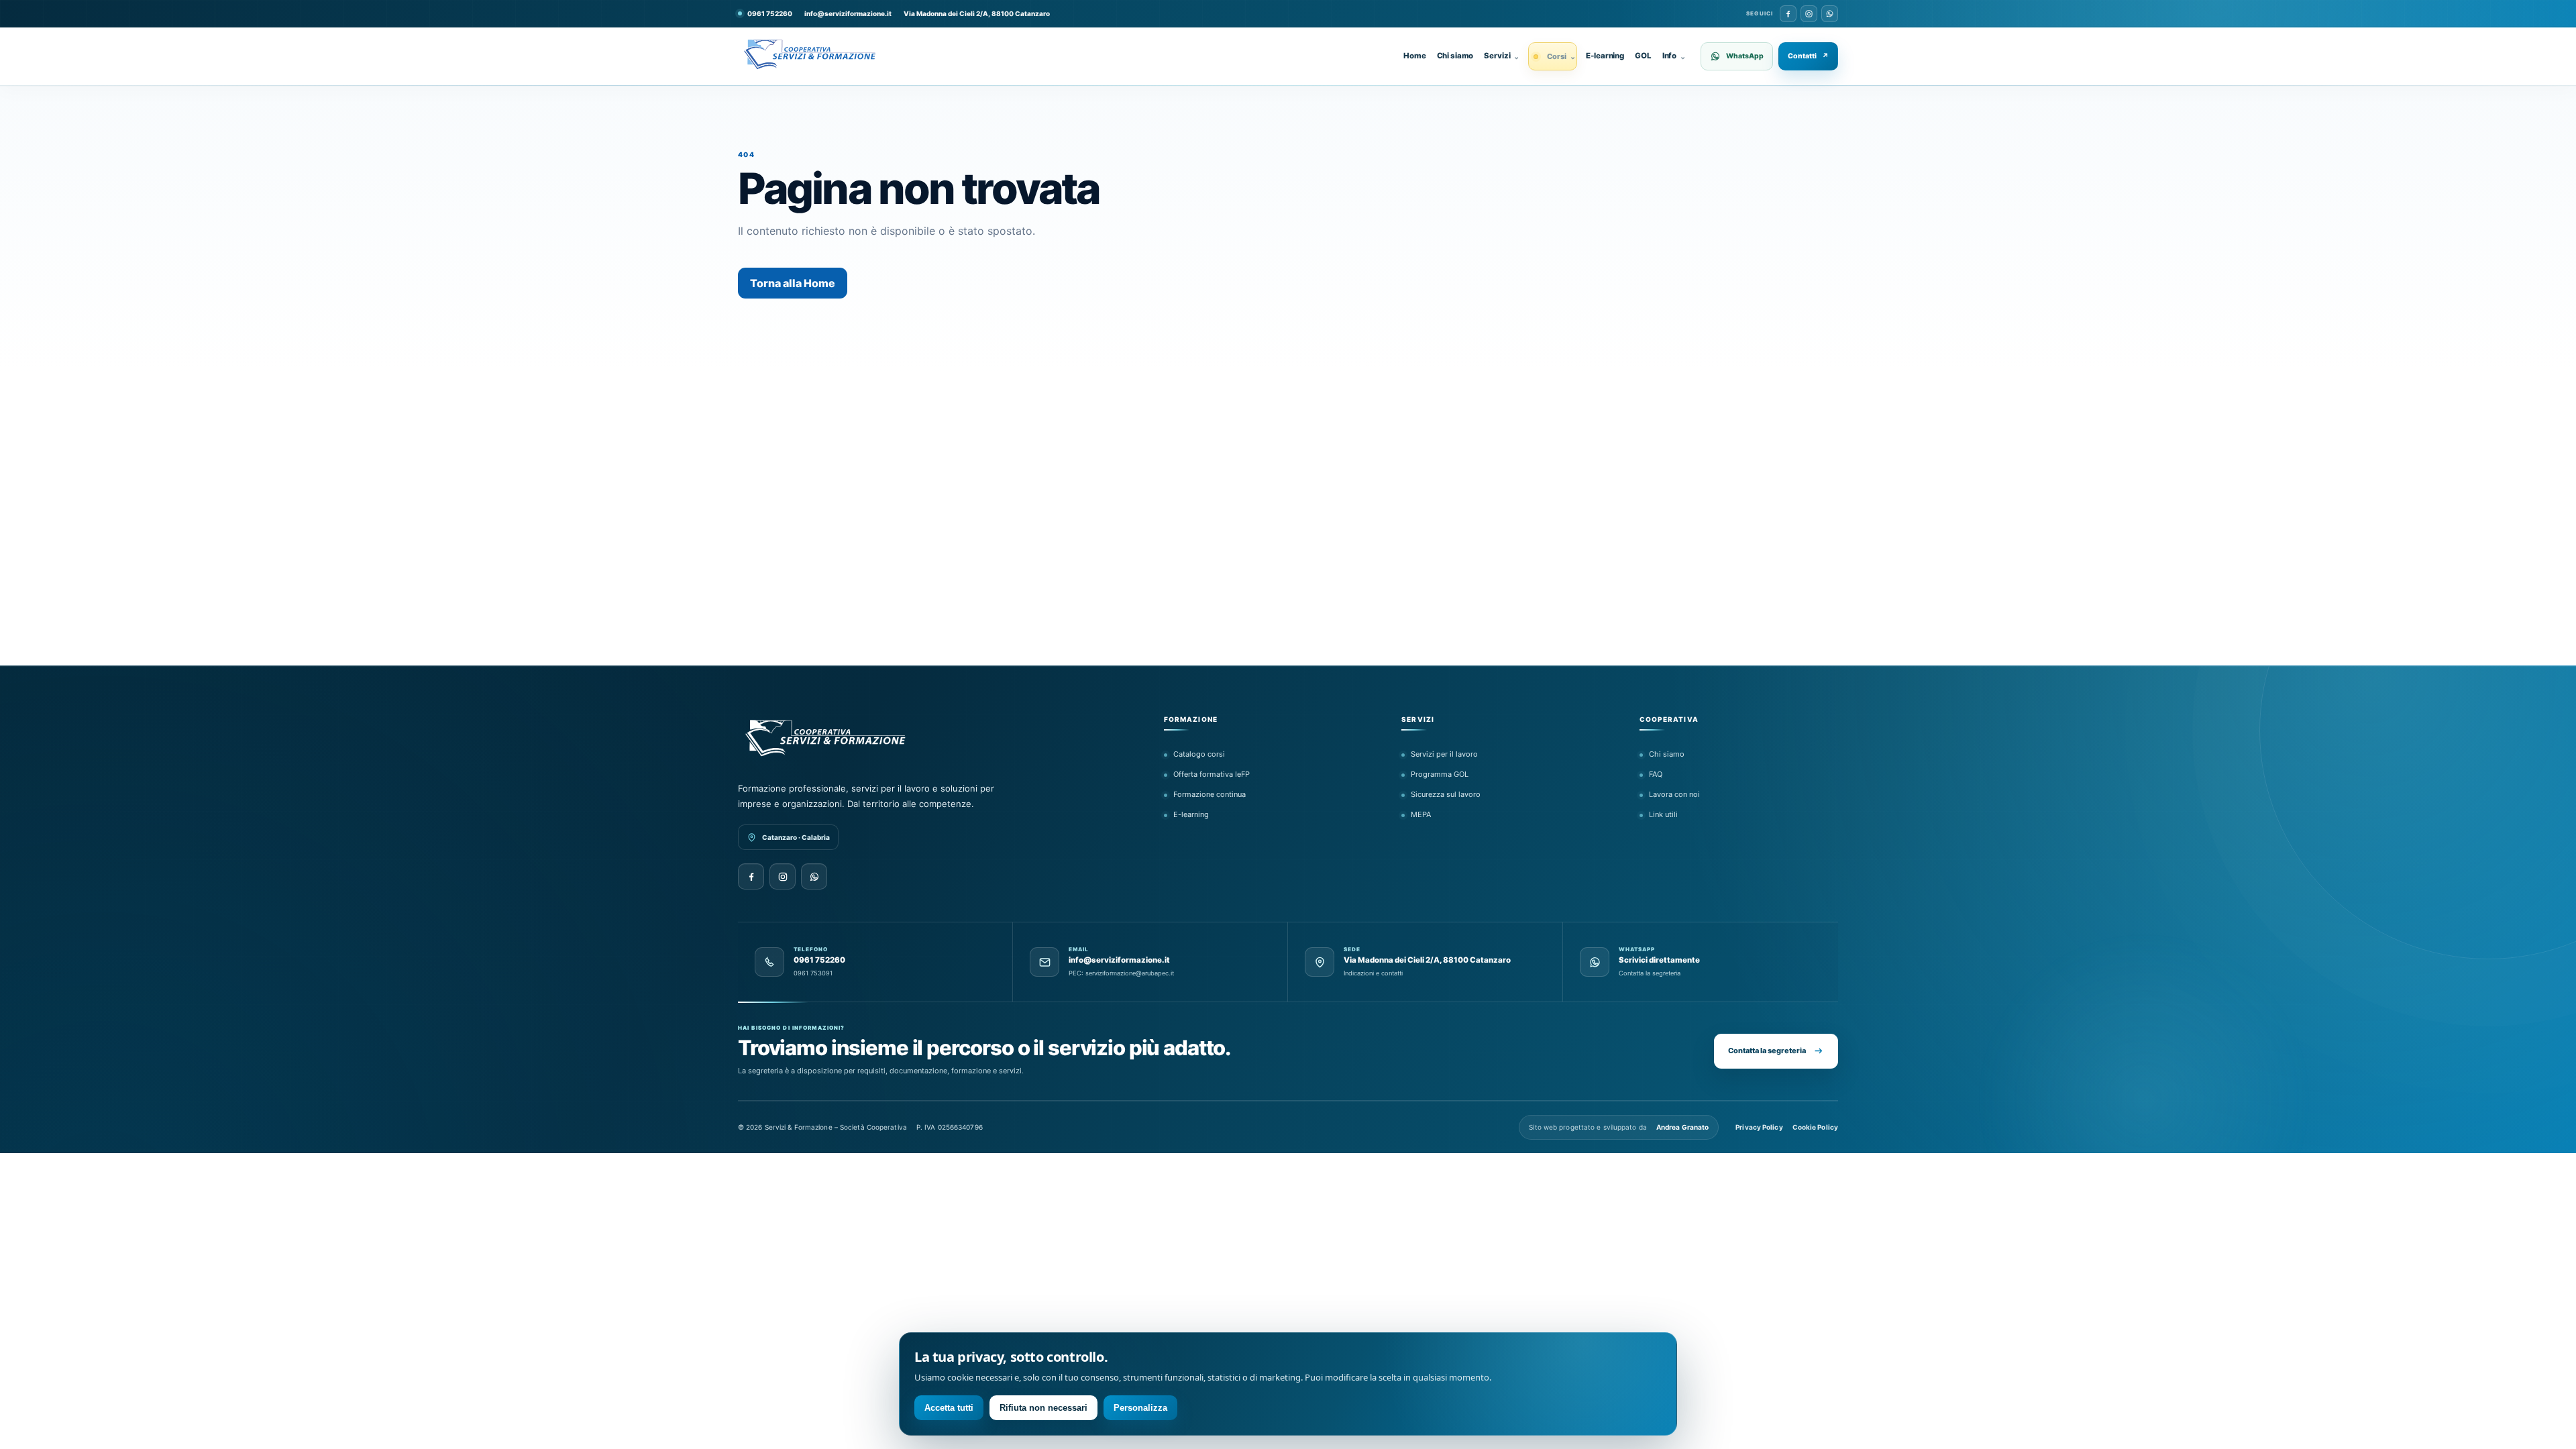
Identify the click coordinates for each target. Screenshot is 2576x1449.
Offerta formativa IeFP (1212, 774)
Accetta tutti (949, 1408)
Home (1414, 56)
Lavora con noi (1674, 794)
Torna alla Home (793, 283)
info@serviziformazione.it (848, 13)
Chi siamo (1455, 56)
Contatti (1808, 56)
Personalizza (1140, 1408)
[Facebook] (1788, 14)
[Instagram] (1809, 14)
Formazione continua (1210, 794)
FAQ (1656, 774)
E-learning (1605, 56)
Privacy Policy (1759, 1127)
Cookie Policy (1815, 1127)
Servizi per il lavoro (1444, 754)
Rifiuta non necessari (1043, 1408)
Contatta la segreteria (1767, 1051)
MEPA (1421, 814)
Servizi (1502, 56)
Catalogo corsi (1199, 754)
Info (1674, 56)
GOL (1643, 56)
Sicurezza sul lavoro (1446, 794)
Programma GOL (1440, 774)
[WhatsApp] (1830, 14)
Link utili (1663, 814)
